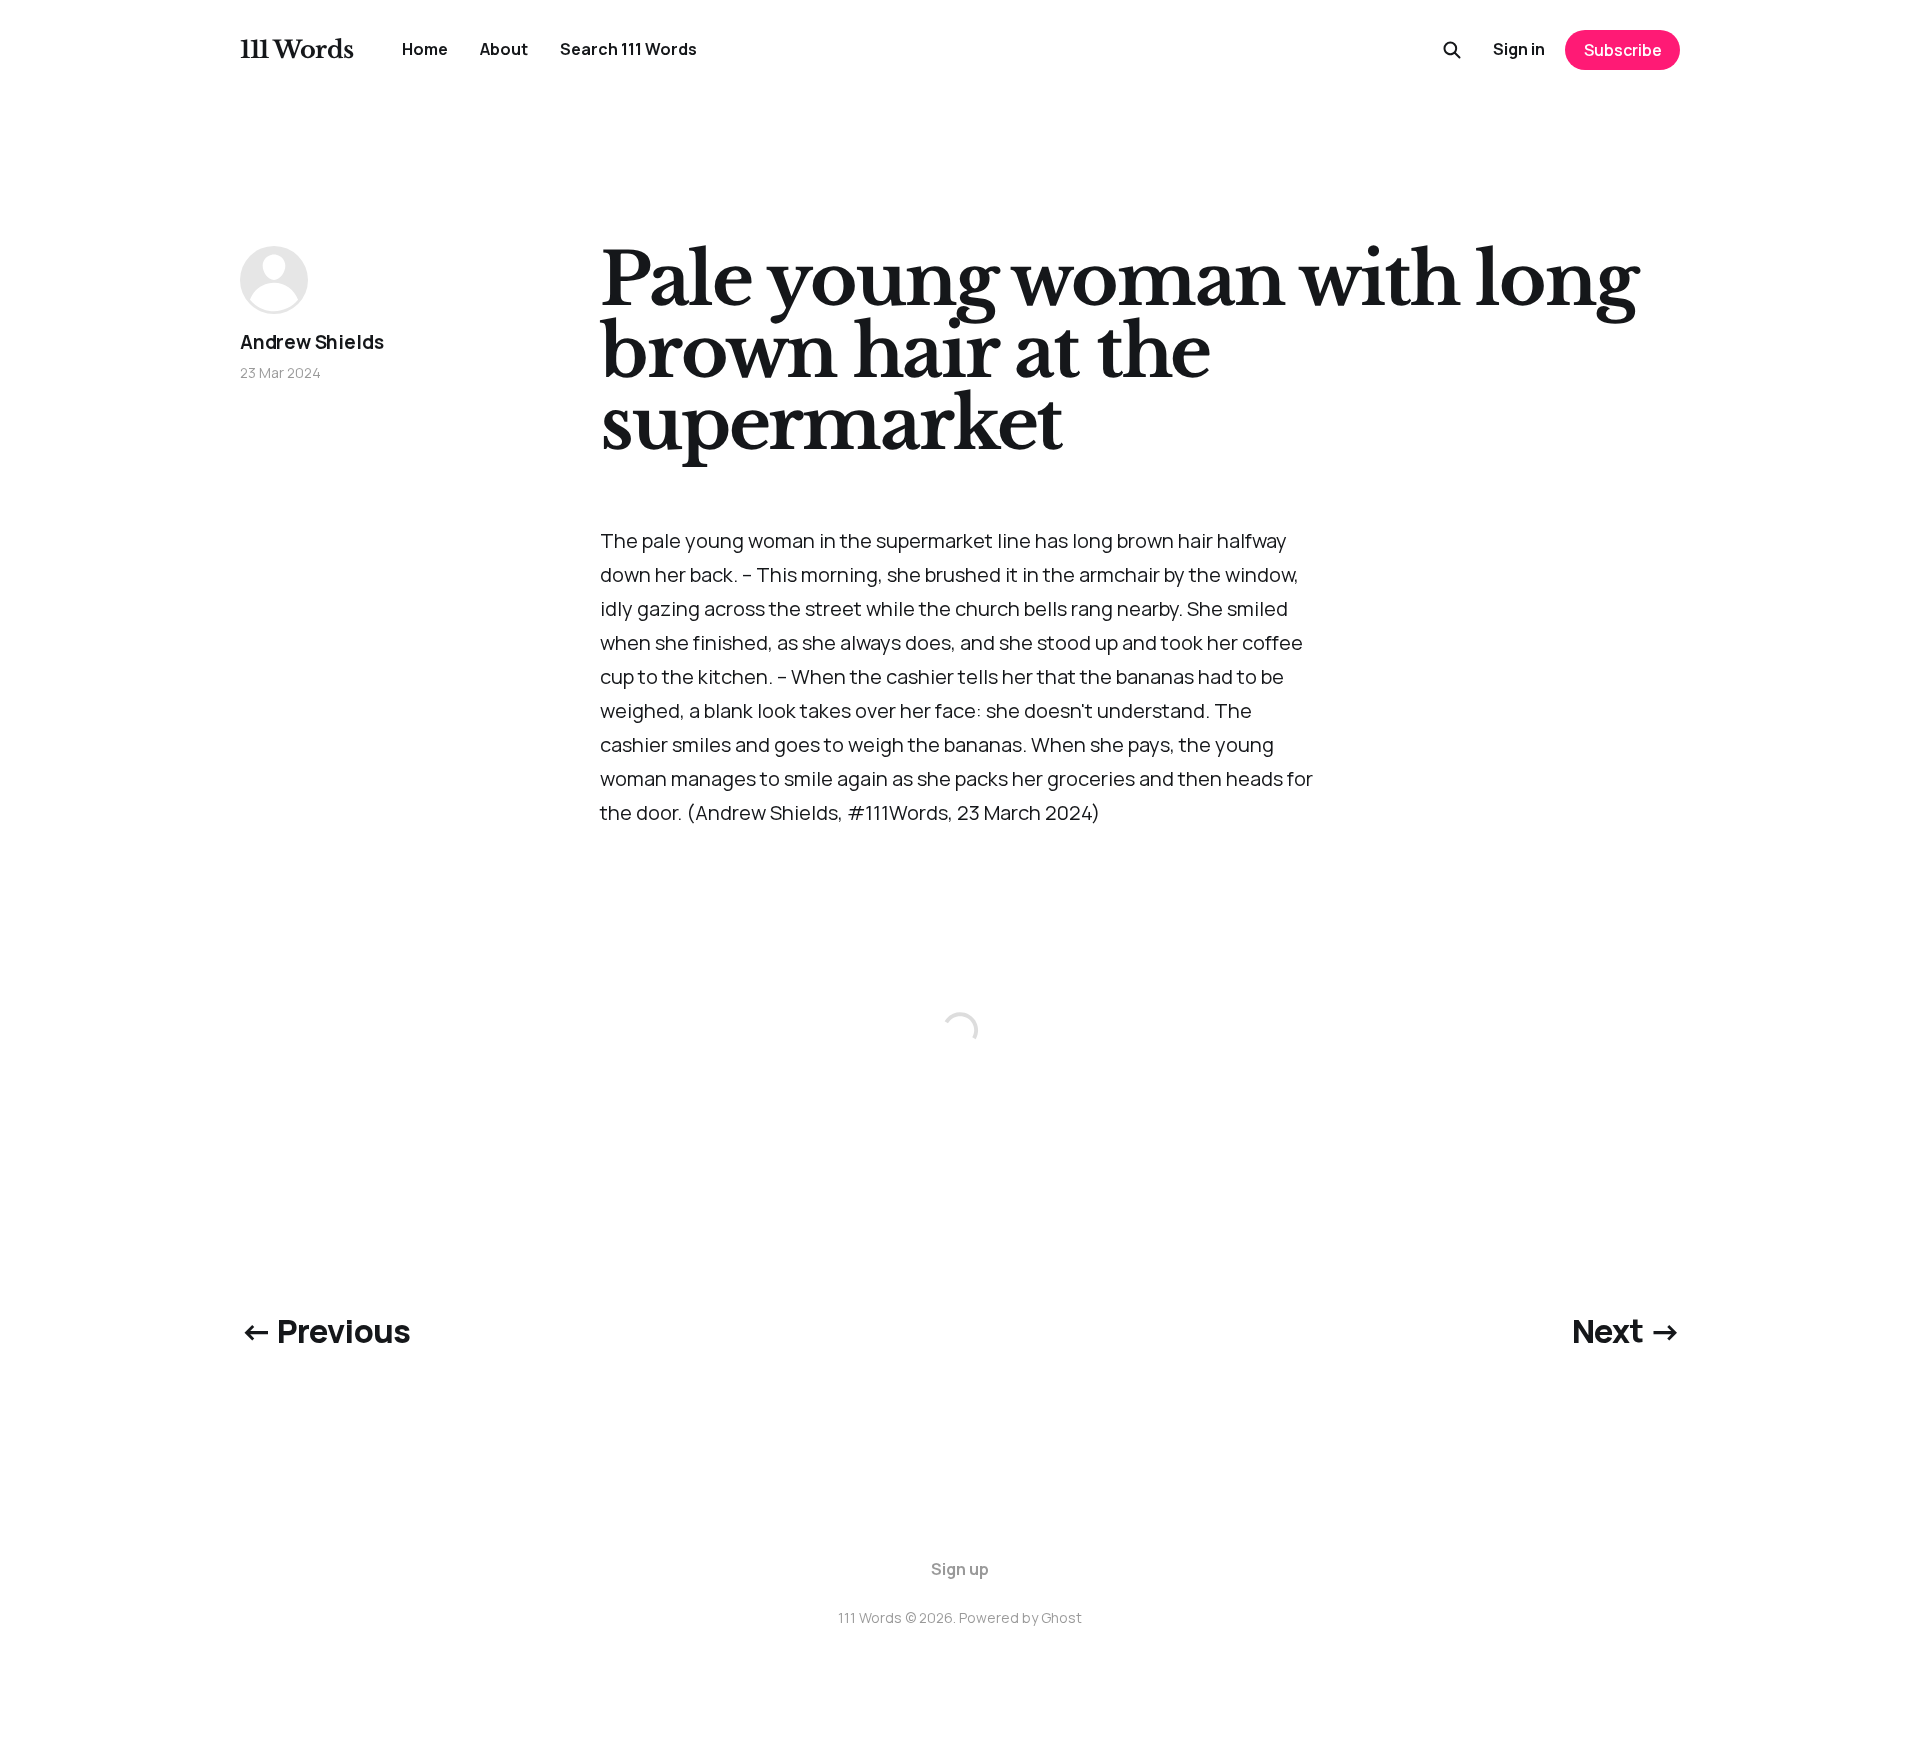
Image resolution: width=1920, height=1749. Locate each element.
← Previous (325, 1331)
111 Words (297, 50)
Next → (1626, 1331)
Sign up (960, 1569)
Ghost (1061, 1617)
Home (425, 49)
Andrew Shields (311, 342)
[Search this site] (1452, 50)
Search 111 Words (628, 49)
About (504, 49)
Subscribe (1623, 50)
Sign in (1519, 49)
